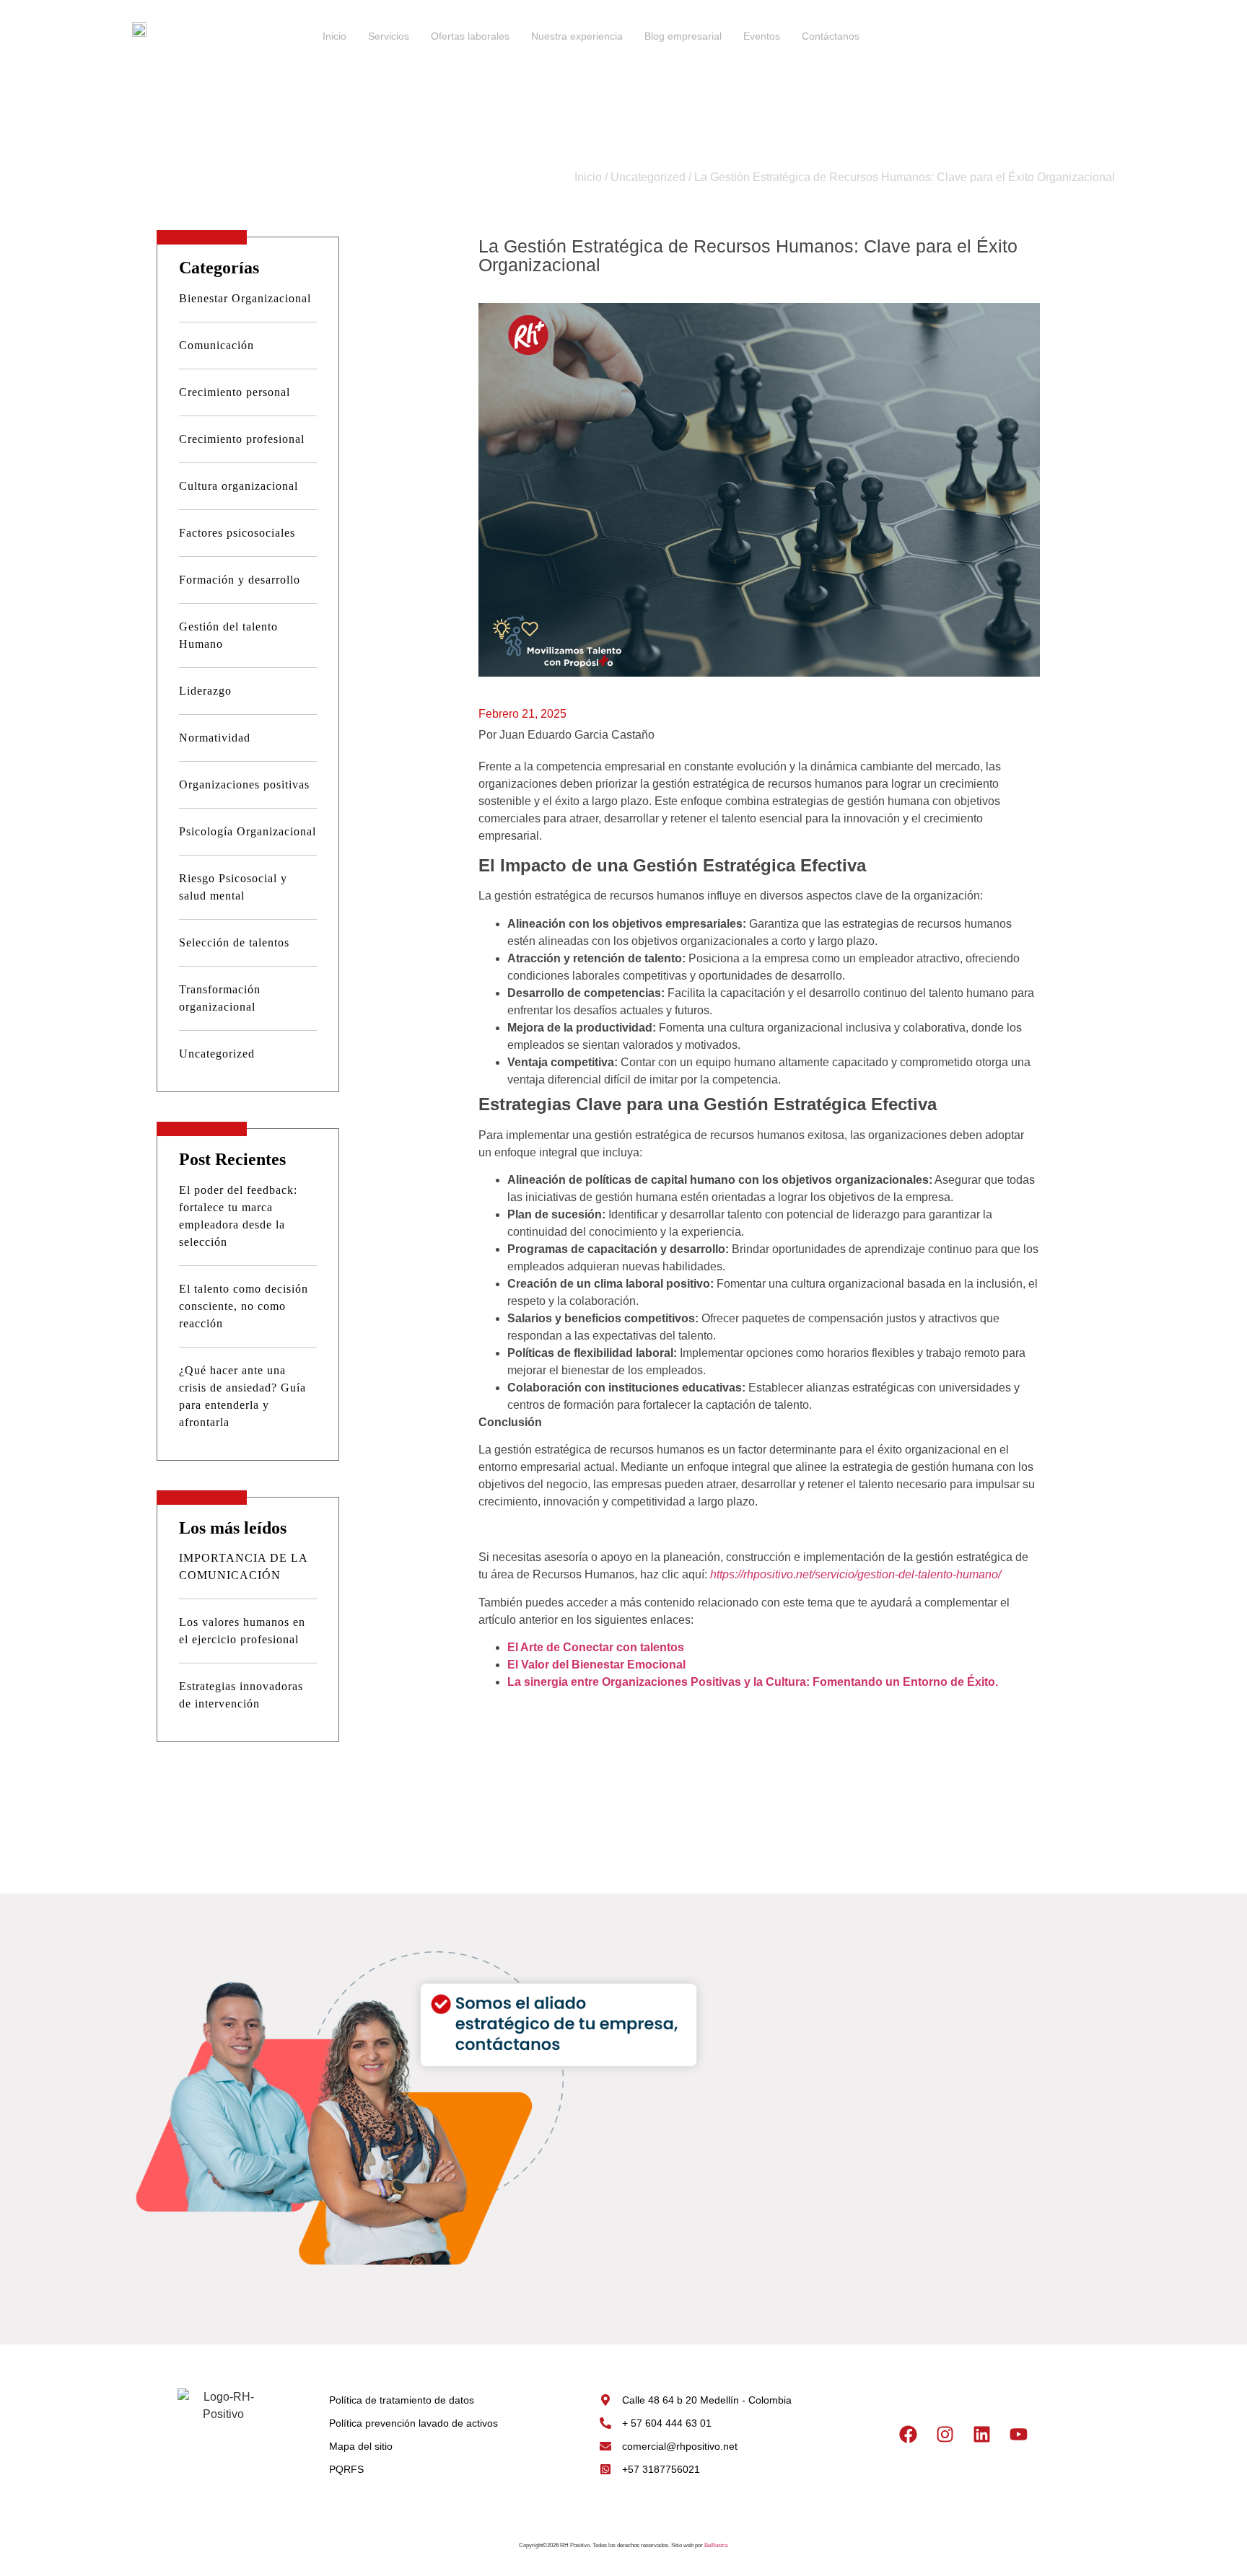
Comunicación (216, 345)
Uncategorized (648, 177)
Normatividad (215, 738)
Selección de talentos (234, 942)
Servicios (389, 36)
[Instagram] (945, 2435)
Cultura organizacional (239, 486)
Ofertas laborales (470, 36)
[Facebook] (909, 2435)
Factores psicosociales (237, 533)
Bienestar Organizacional (245, 298)
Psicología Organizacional (248, 831)
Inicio (334, 36)
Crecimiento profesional (242, 439)
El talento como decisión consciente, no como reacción (244, 1306)
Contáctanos (831, 36)
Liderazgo (205, 691)
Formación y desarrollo (240, 580)
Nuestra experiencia (577, 36)
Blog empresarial (683, 36)
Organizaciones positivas (244, 784)
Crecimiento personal (235, 392)
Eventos (762, 36)
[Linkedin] (982, 2435)
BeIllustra (716, 2545)
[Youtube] (1019, 2435)
